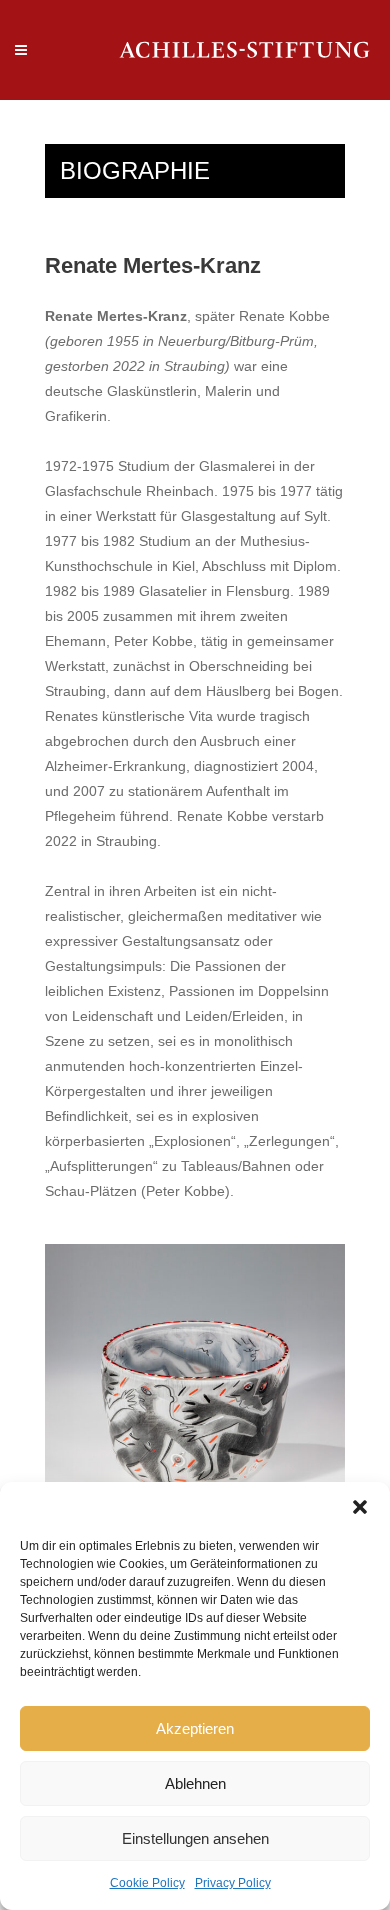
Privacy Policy (233, 1883)
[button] (360, 1507)
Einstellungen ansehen (195, 1838)
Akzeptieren (195, 1728)
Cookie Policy (147, 1883)
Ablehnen (195, 1783)
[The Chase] (195, 1380)
